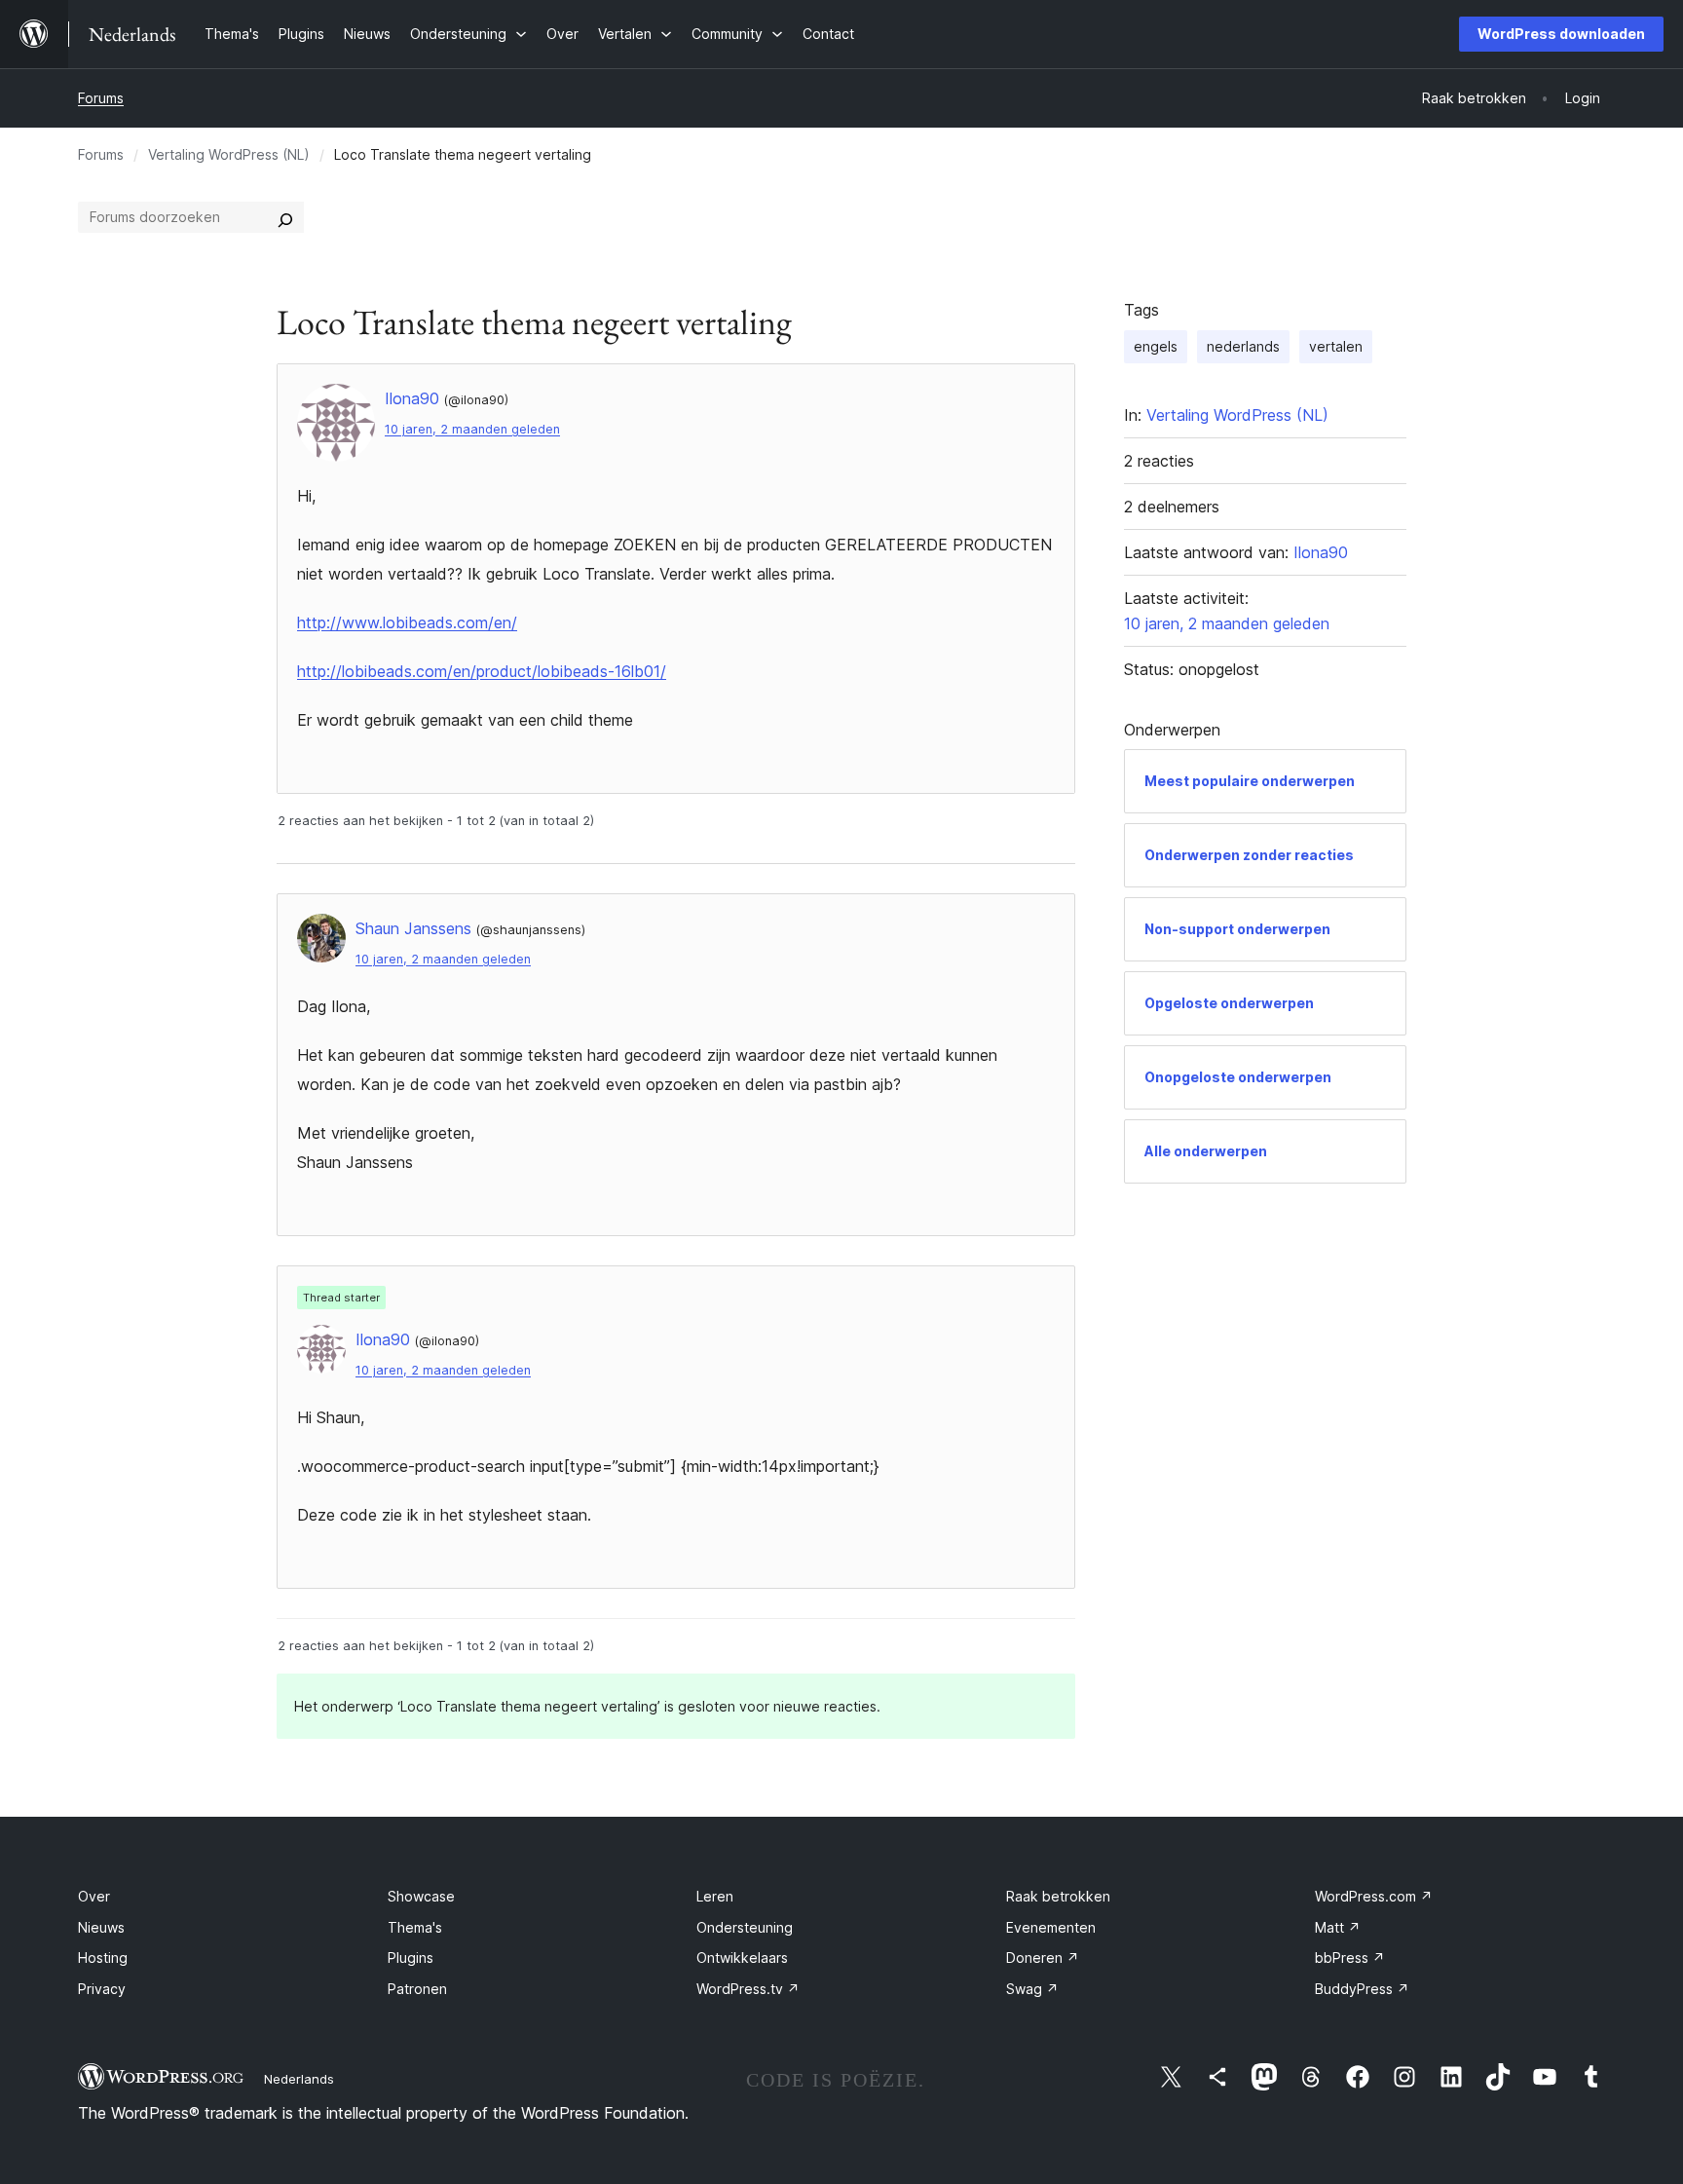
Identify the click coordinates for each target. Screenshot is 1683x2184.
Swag (1032, 1989)
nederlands (1243, 346)
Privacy (102, 1989)
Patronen (417, 1989)
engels (1156, 346)
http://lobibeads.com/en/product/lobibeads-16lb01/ (482, 671)
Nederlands (299, 2079)
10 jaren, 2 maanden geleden (472, 429)
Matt (1338, 1927)
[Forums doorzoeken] (285, 217)
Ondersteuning (745, 1927)
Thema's (415, 1927)
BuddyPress (1362, 1989)
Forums (101, 98)
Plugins (411, 1958)
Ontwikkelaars (742, 1958)
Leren (715, 1896)
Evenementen (1051, 1927)
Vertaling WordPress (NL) (229, 154)
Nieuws (101, 1927)
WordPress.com (1374, 1896)
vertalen (1336, 346)
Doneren (1043, 1958)
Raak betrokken (1058, 1896)
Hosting (103, 1958)
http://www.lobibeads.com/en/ (407, 622)
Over (94, 1896)
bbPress (1350, 1958)
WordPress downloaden (1561, 34)
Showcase (421, 1896)
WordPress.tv (748, 1989)
